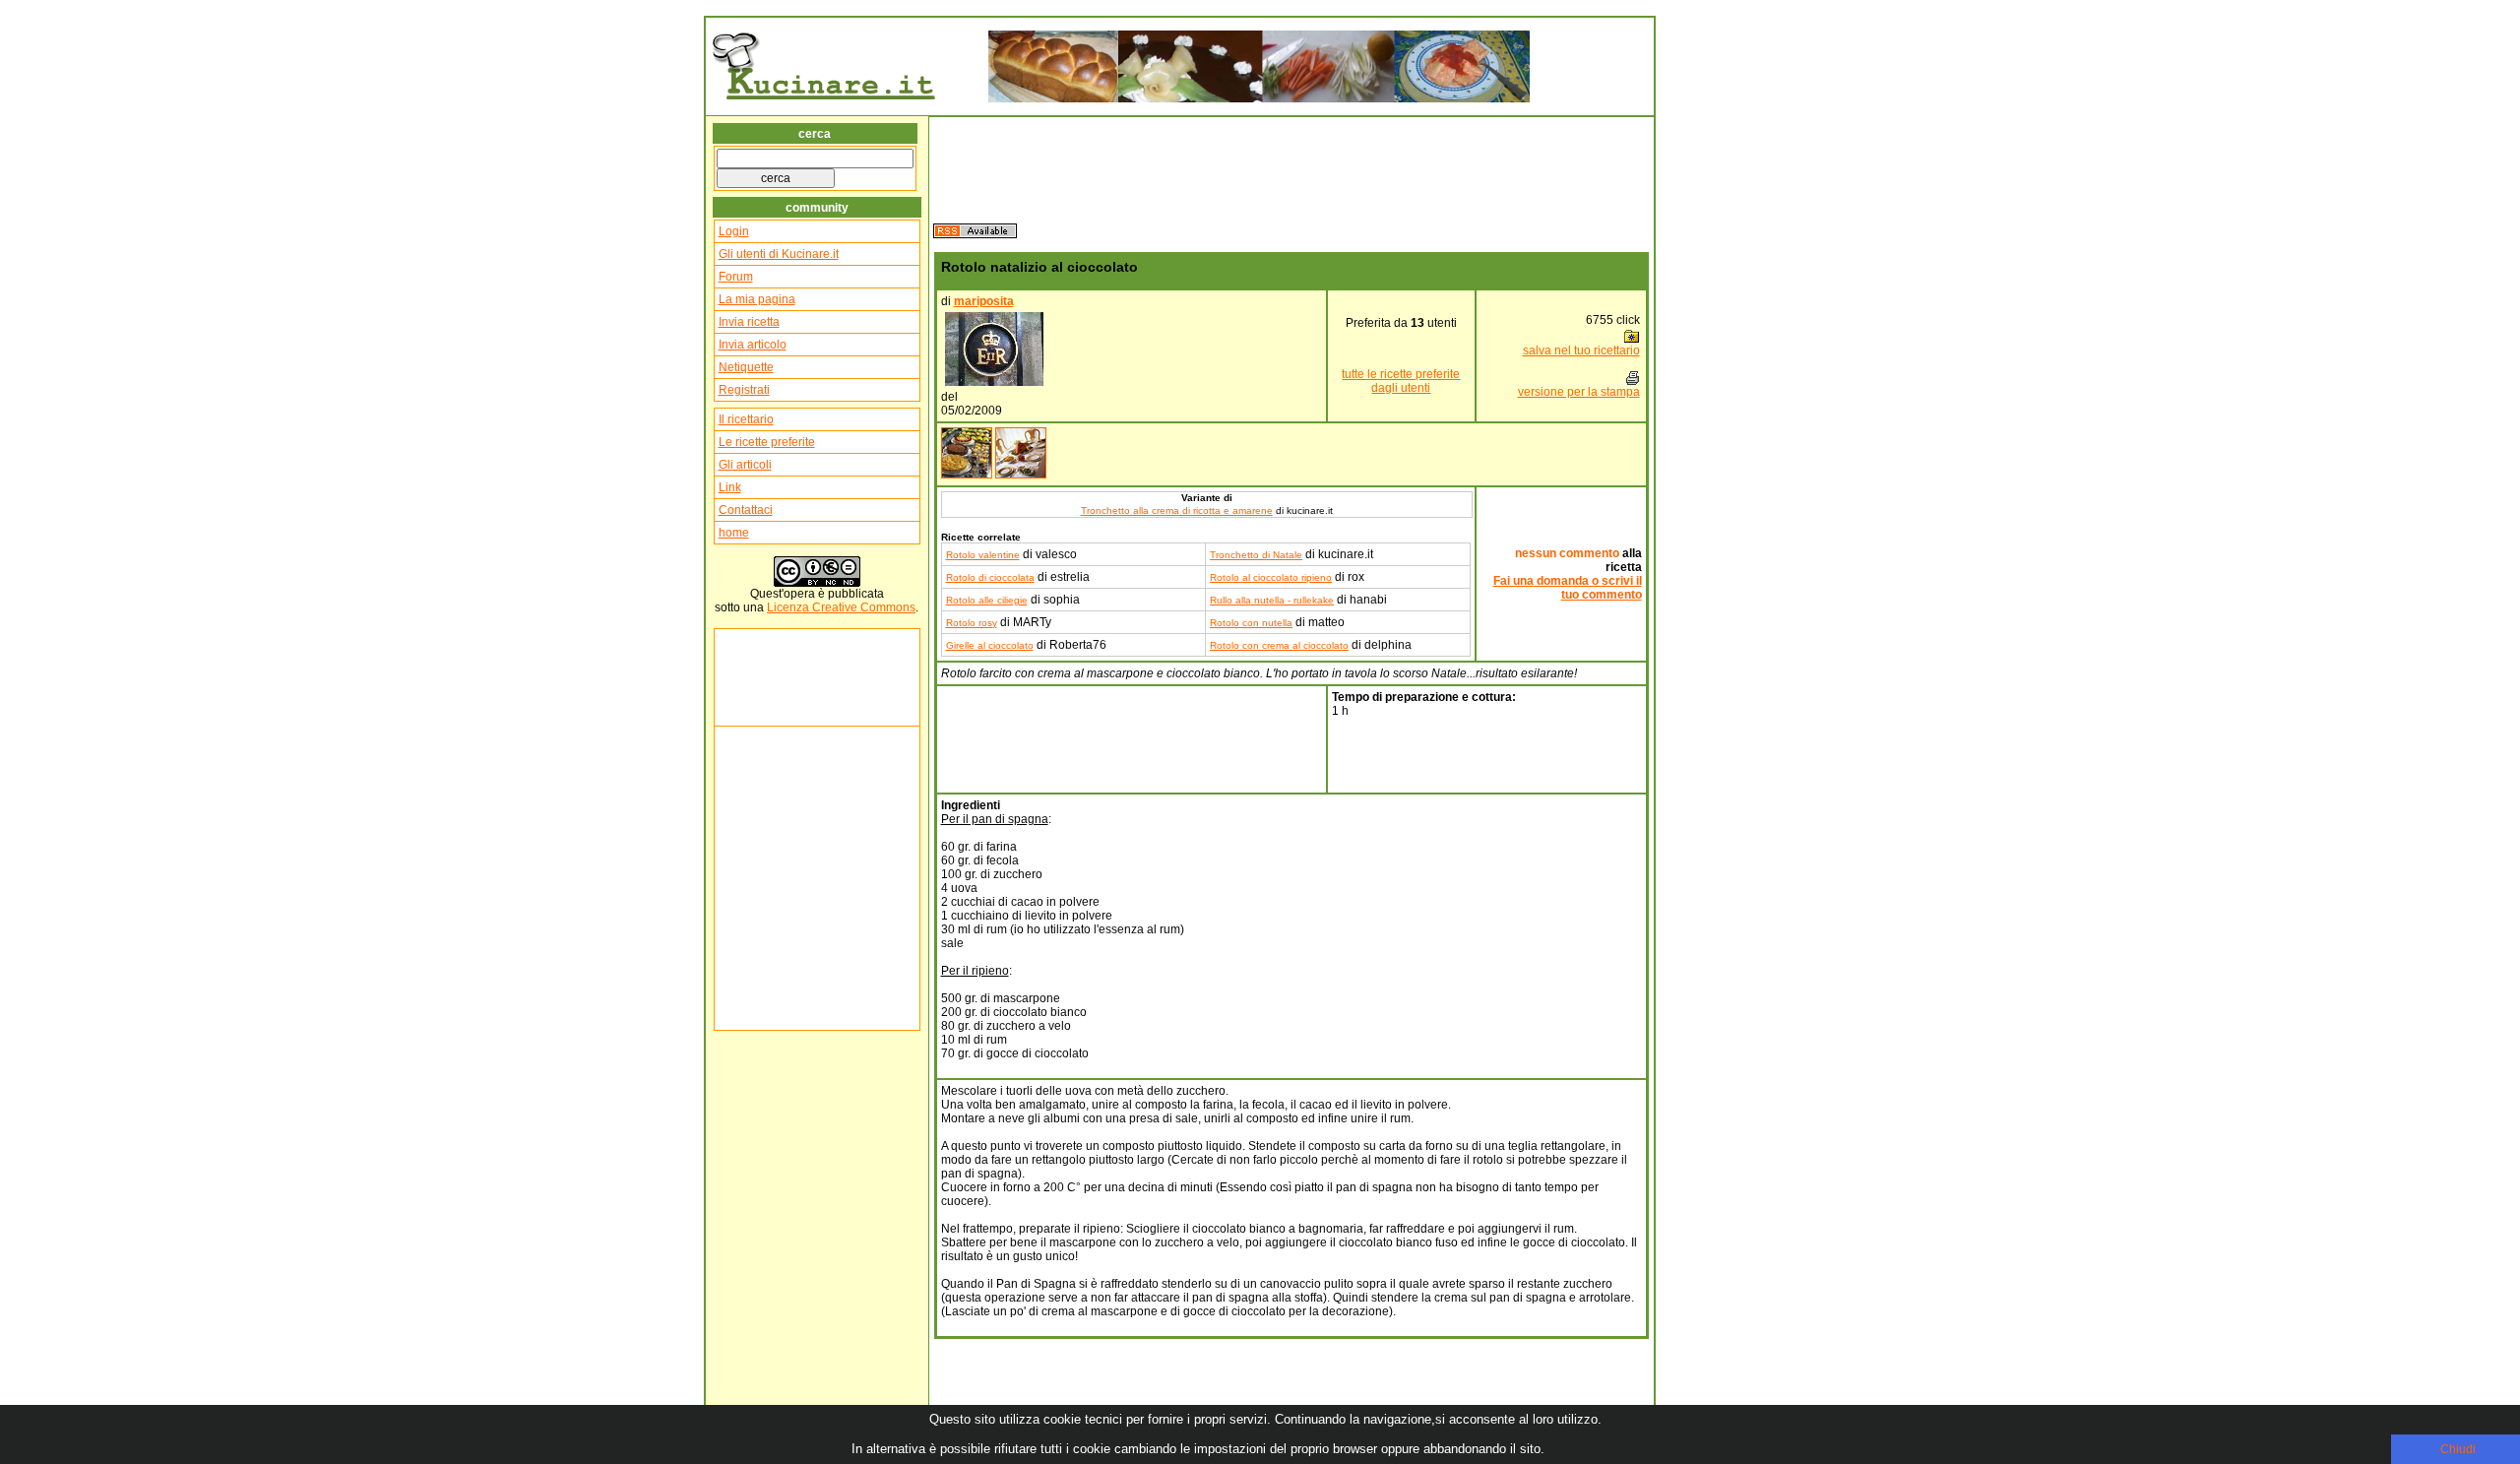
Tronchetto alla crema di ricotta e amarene (1177, 510)
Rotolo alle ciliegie (987, 600)
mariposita (984, 301)
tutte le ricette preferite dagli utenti (1401, 381)
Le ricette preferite (767, 442)
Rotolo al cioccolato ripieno (1271, 577)
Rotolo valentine (983, 555)
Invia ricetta (749, 322)
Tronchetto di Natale (1256, 555)
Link (730, 487)
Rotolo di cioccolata (990, 577)
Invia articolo (753, 345)
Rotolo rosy (972, 623)
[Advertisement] (778, 677)
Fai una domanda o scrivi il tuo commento (1568, 588)
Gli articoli (745, 465)
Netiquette (746, 367)
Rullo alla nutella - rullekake (1272, 600)
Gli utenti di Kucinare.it (779, 254)
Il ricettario (746, 419)
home (734, 533)
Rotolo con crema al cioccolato (1279, 645)
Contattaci (746, 510)
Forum (736, 277)
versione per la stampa (1579, 392)
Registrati (744, 390)
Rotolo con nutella (1251, 623)
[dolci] (967, 475)
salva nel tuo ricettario (1581, 350)
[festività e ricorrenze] (1021, 475)
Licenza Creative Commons (841, 607)
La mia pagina (757, 299)
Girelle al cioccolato (990, 645)
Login (734, 231)
